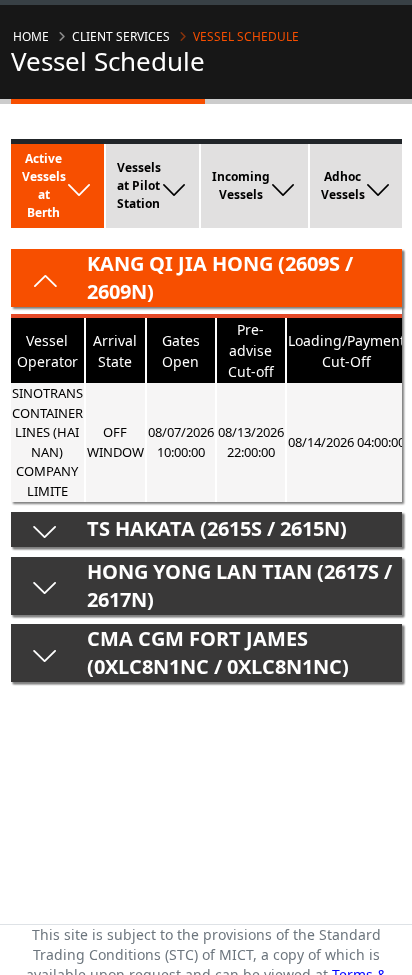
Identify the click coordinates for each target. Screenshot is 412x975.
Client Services (121, 36)
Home (31, 36)
